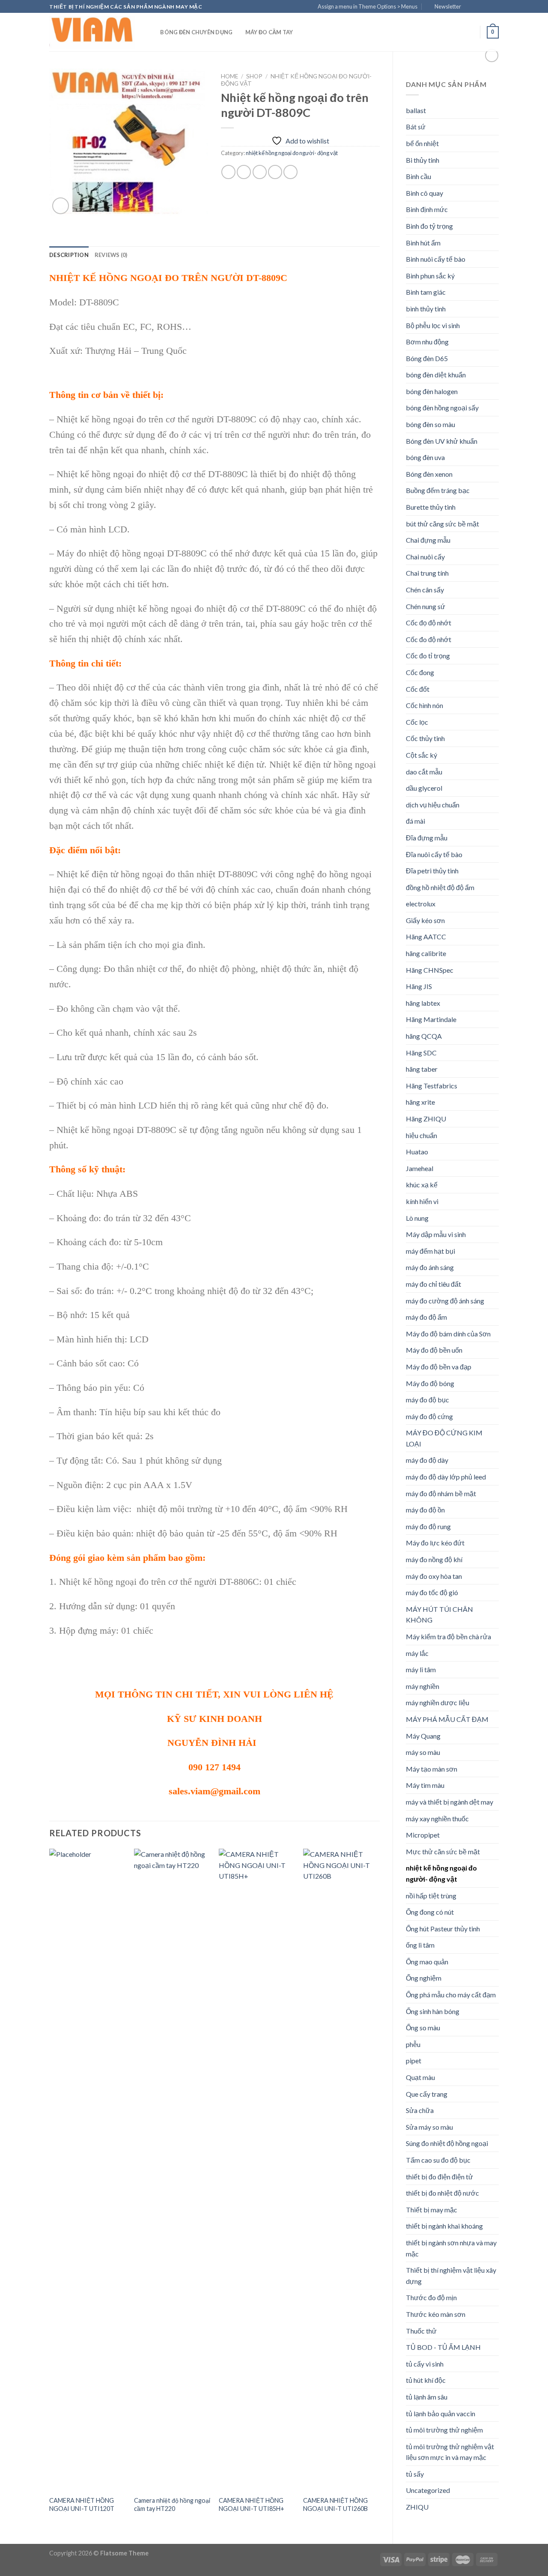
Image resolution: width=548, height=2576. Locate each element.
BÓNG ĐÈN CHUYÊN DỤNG (196, 32)
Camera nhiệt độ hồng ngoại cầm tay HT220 (172, 2504)
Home (229, 76)
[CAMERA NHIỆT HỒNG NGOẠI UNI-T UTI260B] (341, 2170)
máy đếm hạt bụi (430, 1251)
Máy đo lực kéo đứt (435, 1543)
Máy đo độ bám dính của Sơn (448, 1334)
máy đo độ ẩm (426, 1317)
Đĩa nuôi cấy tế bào (434, 854)
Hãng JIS (419, 986)
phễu (413, 2044)
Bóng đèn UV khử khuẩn (442, 441)
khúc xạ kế (422, 1185)
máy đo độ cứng (429, 1416)
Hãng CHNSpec (430, 970)
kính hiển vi (422, 1201)
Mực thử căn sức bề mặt (443, 1851)
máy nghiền (423, 1686)
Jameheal (420, 1168)
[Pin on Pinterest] (275, 172)
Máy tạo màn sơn (432, 1769)
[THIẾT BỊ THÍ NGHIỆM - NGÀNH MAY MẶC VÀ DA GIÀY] (92, 32)
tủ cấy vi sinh (425, 2364)
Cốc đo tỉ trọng (428, 656)
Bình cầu (418, 176)
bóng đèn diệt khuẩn (436, 375)
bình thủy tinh (426, 309)
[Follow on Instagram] (478, 7)
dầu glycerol (424, 788)
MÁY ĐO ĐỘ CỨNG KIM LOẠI (444, 1438)
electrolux (421, 904)
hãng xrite (420, 1102)
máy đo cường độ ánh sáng (445, 1301)
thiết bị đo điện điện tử (439, 2177)
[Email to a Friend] (260, 172)
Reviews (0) (111, 255)
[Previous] (50, 2189)
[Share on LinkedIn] (290, 172)
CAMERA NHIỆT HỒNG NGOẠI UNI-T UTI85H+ (252, 2504)
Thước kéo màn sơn (436, 2314)
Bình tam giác (426, 292)
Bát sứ (416, 127)
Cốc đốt (418, 689)
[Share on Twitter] (244, 172)
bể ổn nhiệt (422, 143)
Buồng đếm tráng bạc (438, 490)
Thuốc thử (421, 2331)
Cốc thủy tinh (425, 738)
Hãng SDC (421, 1053)
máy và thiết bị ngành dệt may (450, 1802)
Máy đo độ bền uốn (434, 1350)
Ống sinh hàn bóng (433, 2011)
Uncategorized (428, 2490)
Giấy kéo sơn (425, 920)
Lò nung (417, 1218)
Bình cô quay (424, 193)
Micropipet (423, 1835)
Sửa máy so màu (429, 2127)
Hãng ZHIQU (426, 1119)
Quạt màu (420, 2077)
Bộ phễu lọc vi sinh (433, 325)
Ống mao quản (427, 1962)
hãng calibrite (426, 953)
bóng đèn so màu (430, 424)
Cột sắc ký (421, 755)
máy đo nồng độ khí (434, 1559)
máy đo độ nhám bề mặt (441, 1493)
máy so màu (423, 1752)
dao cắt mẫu (424, 772)
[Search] (151, 32)
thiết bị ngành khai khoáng (444, 2226)
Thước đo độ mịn (431, 2297)
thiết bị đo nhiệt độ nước (442, 2193)
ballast (416, 110)
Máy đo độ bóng (430, 1383)
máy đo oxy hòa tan (434, 1576)
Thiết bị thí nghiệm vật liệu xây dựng (451, 2276)
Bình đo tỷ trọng (429, 226)
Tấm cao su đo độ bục (438, 2160)
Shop (254, 76)
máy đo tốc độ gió (432, 1592)
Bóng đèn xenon (429, 474)
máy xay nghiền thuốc (437, 1818)
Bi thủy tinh (423, 160)
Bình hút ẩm (423, 243)
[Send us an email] (494, 7)
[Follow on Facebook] (470, 7)
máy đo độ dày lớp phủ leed (446, 1477)
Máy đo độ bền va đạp (439, 1367)
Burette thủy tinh (431, 507)
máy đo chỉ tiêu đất (433, 1284)
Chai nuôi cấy (425, 557)
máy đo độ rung (428, 1526)
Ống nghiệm (424, 1978)
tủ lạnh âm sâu (427, 2397)
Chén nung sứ (426, 606)
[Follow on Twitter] (486, 7)
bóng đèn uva (425, 457)
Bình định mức (427, 209)
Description (69, 255)
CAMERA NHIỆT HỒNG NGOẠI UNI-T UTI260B (335, 2504)
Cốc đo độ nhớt (429, 639)
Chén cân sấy (425, 590)
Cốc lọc (417, 722)
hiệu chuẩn (421, 1135)
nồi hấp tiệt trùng (431, 1896)
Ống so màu (423, 2028)
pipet (414, 2061)
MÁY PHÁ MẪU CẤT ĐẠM (447, 1719)
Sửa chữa (420, 2110)
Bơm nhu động (427, 342)
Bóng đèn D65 (427, 358)
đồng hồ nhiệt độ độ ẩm (440, 887)
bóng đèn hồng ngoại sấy (442, 408)
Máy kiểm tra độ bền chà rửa (448, 1636)
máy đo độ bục (427, 1400)
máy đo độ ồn (425, 1510)
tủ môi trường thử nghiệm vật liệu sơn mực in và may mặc (450, 2452)
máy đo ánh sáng (430, 1267)
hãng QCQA (424, 1036)
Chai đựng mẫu (428, 540)
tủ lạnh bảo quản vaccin (441, 2413)
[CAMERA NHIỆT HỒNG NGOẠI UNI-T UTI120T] (87, 2170)
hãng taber (422, 1069)
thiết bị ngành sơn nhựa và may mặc (451, 2248)
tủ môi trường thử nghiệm (444, 2430)
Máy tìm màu (425, 1785)
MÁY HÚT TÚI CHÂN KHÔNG (439, 1615)
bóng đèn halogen (432, 391)
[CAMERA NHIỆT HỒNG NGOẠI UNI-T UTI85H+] (257, 2170)
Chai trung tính (427, 573)
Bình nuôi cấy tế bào (436, 259)
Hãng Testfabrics (432, 1086)
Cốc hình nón (424, 705)
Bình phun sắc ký (430, 276)
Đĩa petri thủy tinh (432, 871)
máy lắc (417, 1653)
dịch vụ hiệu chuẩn (433, 805)
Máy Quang (423, 1736)
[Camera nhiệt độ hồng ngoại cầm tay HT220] (172, 2170)
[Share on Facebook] (228, 172)
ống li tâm (420, 1945)
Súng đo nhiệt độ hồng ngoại (447, 2143)
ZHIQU (417, 2507)
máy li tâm (421, 1669)
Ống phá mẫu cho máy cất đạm (451, 1995)
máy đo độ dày (427, 1460)
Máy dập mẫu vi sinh (436, 1234)
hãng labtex (423, 1003)
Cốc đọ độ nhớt (429, 623)
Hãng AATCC (426, 937)
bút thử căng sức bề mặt (442, 524)
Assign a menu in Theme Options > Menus (368, 6)
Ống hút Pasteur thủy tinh (443, 1929)
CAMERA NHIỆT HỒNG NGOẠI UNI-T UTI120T (82, 2504)
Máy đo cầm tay (269, 32)
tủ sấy (415, 2474)
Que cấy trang (427, 2094)
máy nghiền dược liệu (438, 1702)
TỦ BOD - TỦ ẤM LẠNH (443, 2347)
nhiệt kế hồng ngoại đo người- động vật (441, 1873)
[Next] (379, 2189)
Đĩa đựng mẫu (427, 838)
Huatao (417, 1152)
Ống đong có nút (430, 1912)
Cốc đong (420, 672)
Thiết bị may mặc (432, 2210)
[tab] (69, 255)
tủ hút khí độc (426, 2380)
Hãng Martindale (431, 1019)
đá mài (415, 821)
